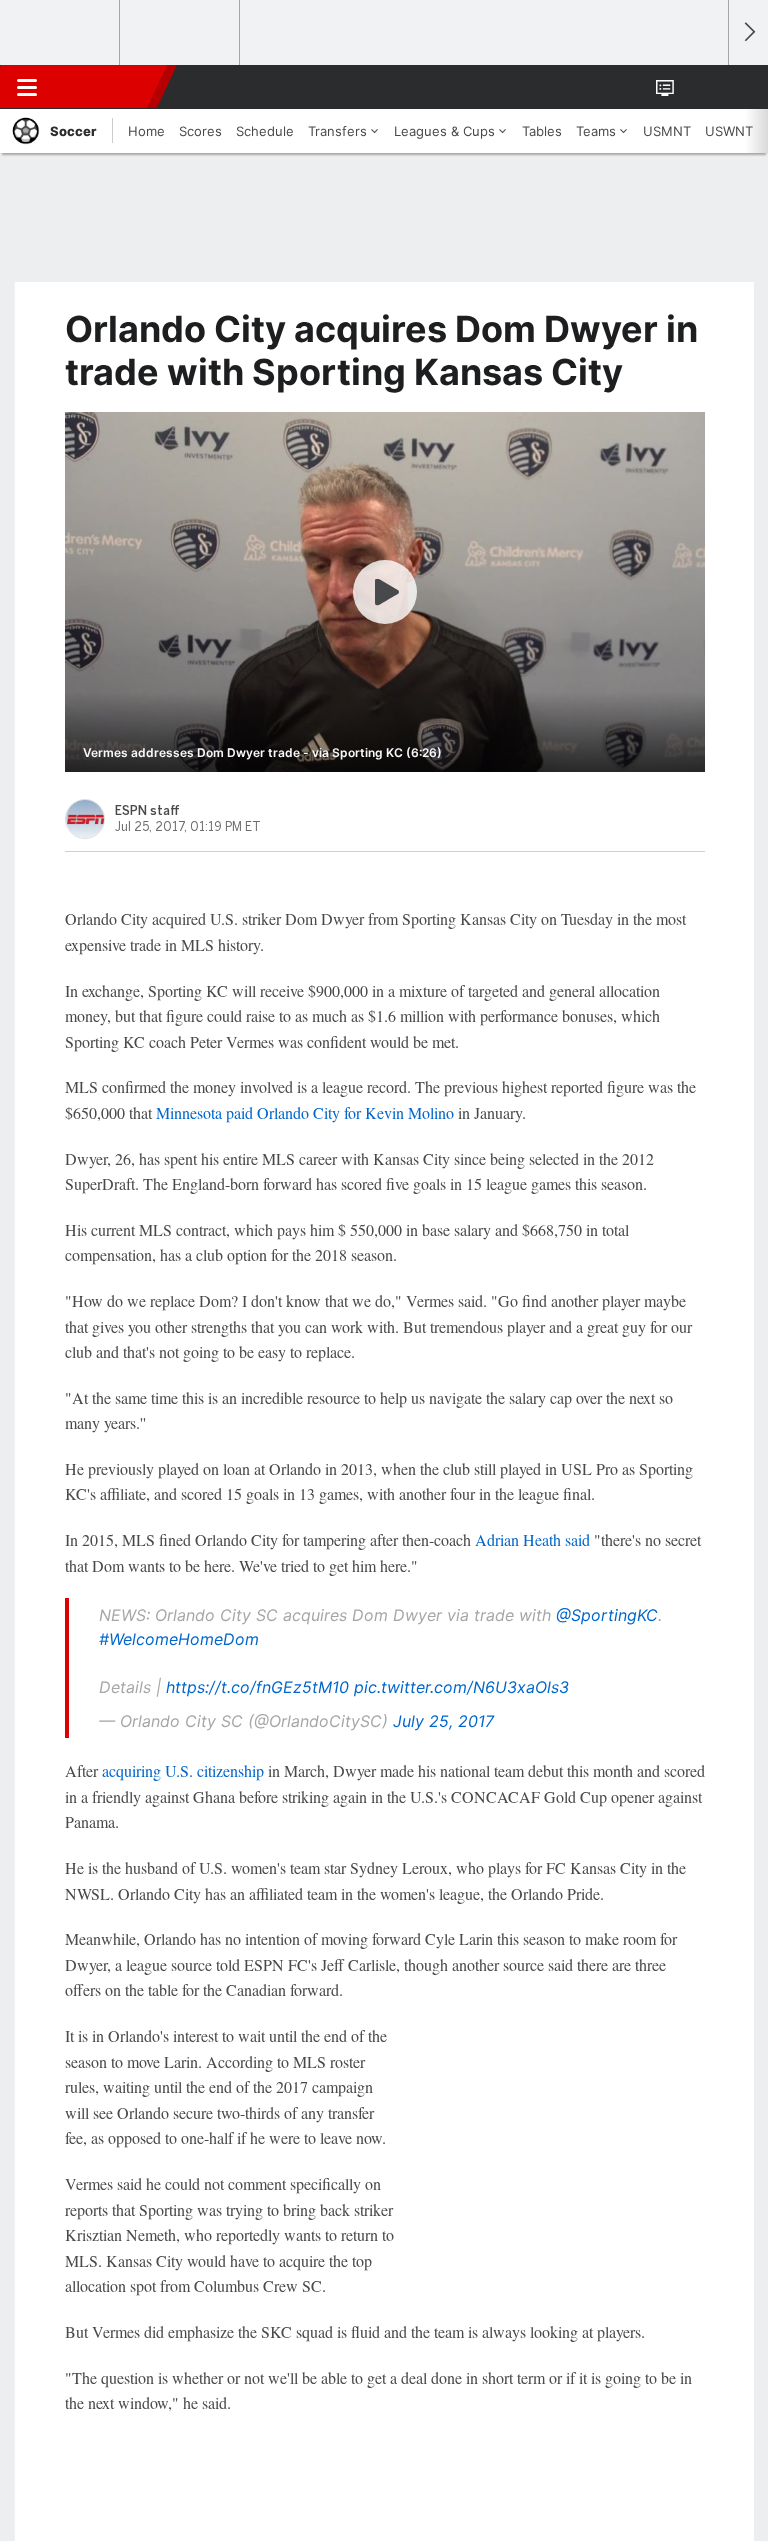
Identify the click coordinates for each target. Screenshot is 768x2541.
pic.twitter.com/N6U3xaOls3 (461, 1687)
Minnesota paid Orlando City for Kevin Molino (305, 1112)
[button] (702, 87)
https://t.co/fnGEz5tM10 (257, 1687)
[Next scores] (748, 32)
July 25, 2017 (443, 1721)
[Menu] (27, 87)
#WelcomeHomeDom (179, 1639)
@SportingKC (607, 1615)
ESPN (107, 87)
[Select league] (61, 33)
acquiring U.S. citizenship (183, 1770)
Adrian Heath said (532, 1539)
